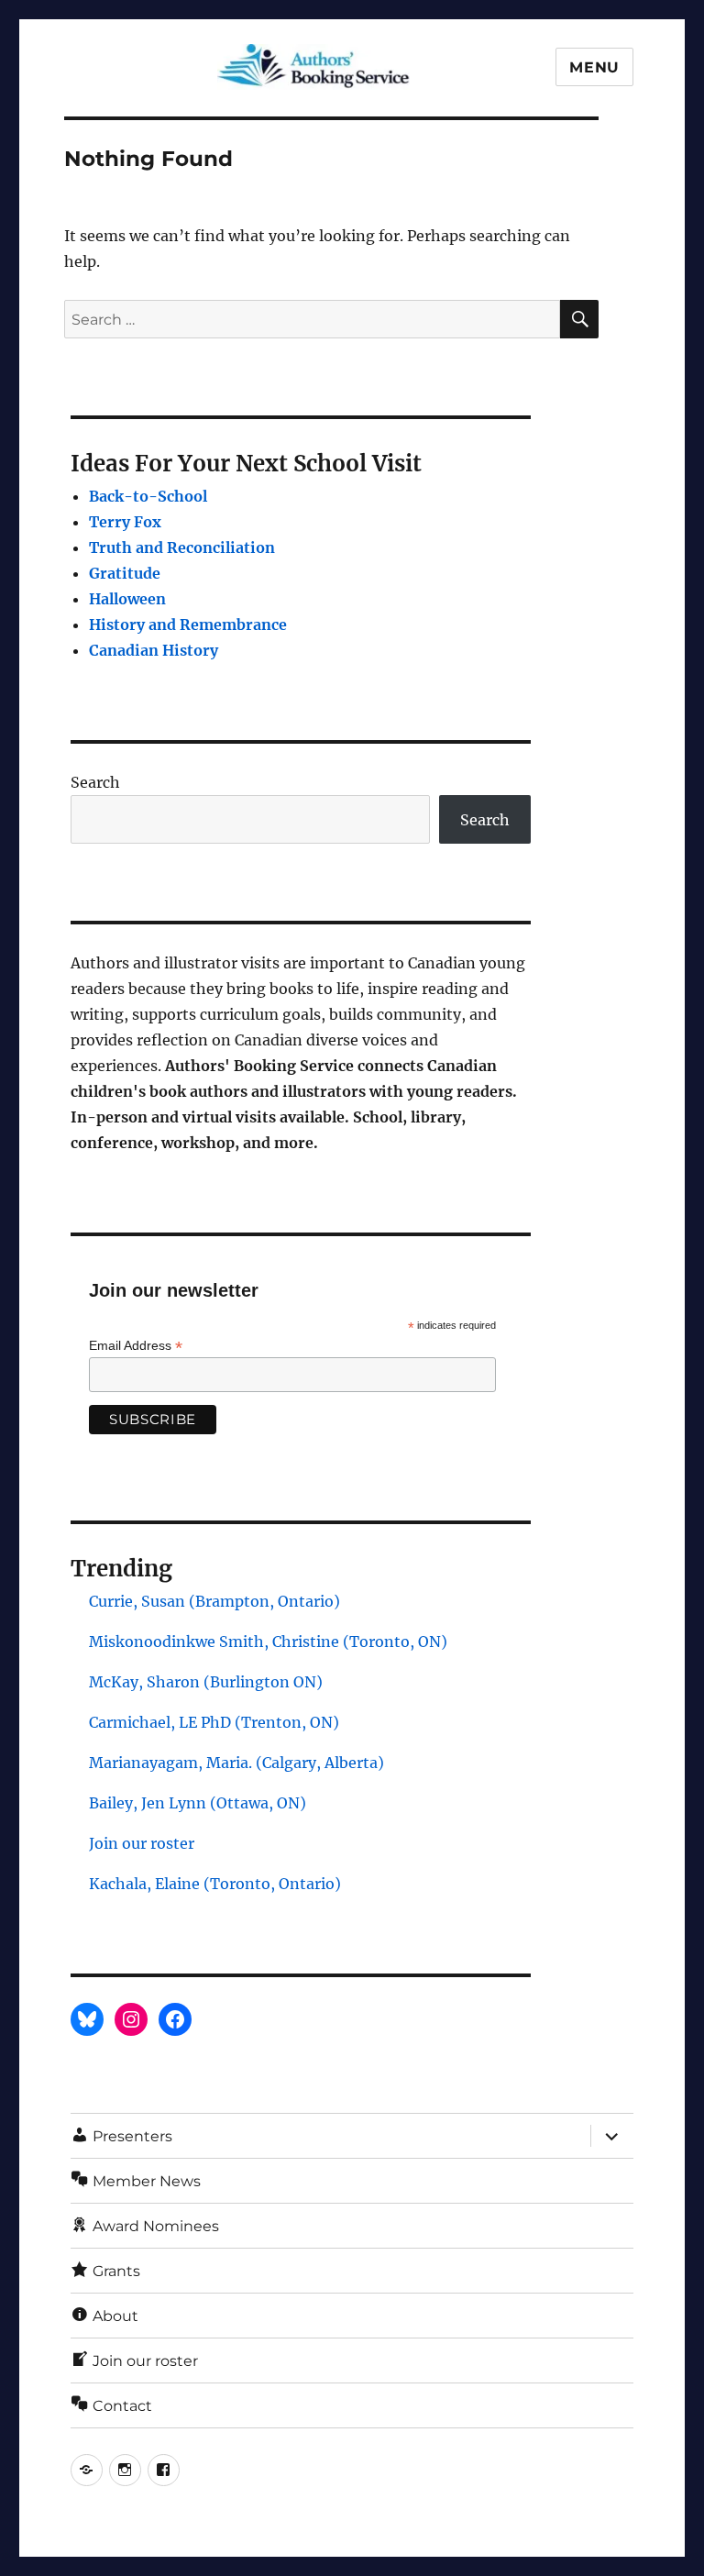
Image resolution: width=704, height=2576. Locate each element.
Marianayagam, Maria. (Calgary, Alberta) (236, 1763)
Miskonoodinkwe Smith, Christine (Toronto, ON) (268, 1642)
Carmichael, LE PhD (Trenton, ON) (214, 1722)
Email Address (136, 1346)
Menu (594, 67)
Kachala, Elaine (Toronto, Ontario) (215, 1884)
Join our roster (142, 1843)
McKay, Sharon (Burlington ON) (206, 1682)
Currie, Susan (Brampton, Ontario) (214, 1601)
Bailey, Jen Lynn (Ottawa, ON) (198, 1803)
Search (95, 782)
